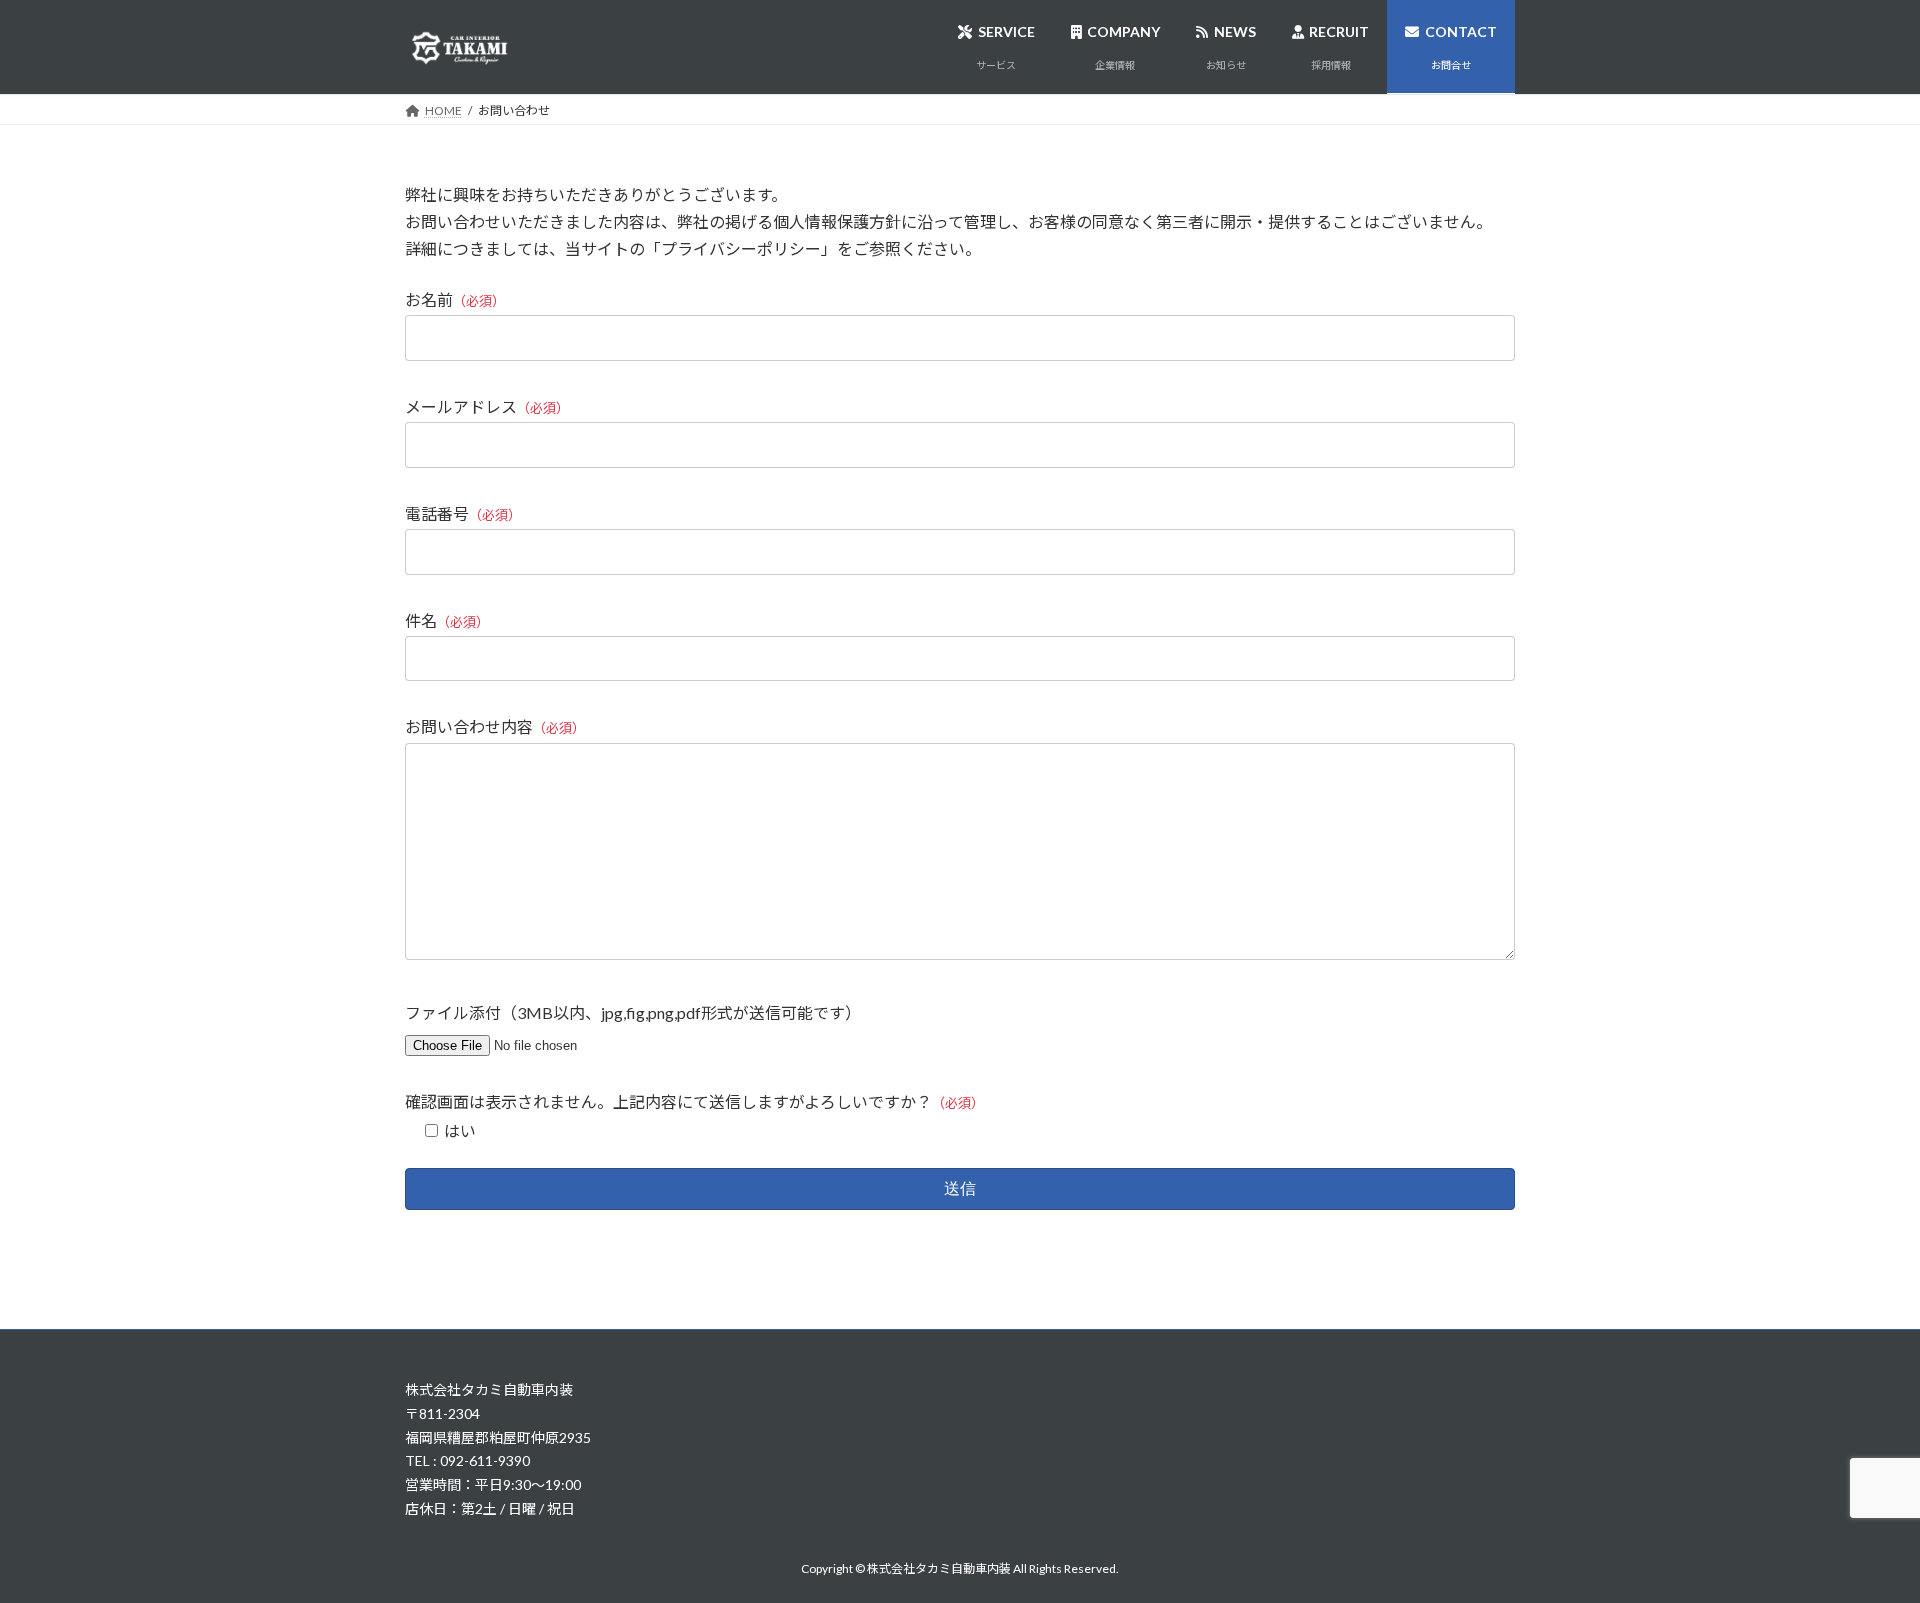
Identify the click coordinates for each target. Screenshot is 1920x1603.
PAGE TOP (1858, 1536)
